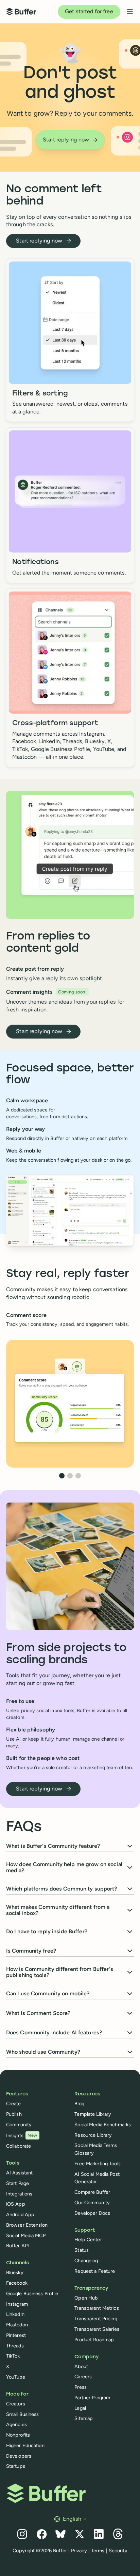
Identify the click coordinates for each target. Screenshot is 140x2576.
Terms (98, 2551)
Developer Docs (92, 2213)
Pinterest (16, 2335)
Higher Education (25, 2445)
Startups (16, 2466)
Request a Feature (95, 2271)
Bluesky (15, 2272)
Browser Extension (27, 2225)
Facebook (17, 2283)
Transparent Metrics (97, 2308)
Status (82, 2250)
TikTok (13, 2356)
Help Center (88, 2240)
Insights (22, 2135)
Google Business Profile (32, 2293)
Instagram (17, 2304)
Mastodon (17, 2325)
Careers (83, 2377)
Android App (20, 2214)
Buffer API (17, 2246)
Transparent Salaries (97, 2329)
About (81, 2366)
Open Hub (86, 2298)
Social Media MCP (26, 2235)
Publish (14, 2114)
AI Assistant (19, 2173)
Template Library (93, 2114)
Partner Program (92, 2398)
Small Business (23, 2414)
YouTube (16, 2377)
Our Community (92, 2203)
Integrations (19, 2194)
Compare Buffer (92, 2192)
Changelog (86, 2261)
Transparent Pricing (96, 2319)
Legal (80, 2408)
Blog (79, 2104)
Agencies (16, 2424)
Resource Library (93, 2135)
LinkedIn (15, 2314)
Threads (15, 2346)
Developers (19, 2456)
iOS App (16, 2204)
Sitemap (84, 2418)
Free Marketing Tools (97, 2164)
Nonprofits (18, 2435)
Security (118, 2551)
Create (14, 2104)
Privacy (79, 2551)
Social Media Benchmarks (103, 2125)
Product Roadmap (94, 2340)
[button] (71, 1320)
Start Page (17, 2183)
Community (19, 2125)
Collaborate (19, 2146)
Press (81, 2387)
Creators (16, 2404)
